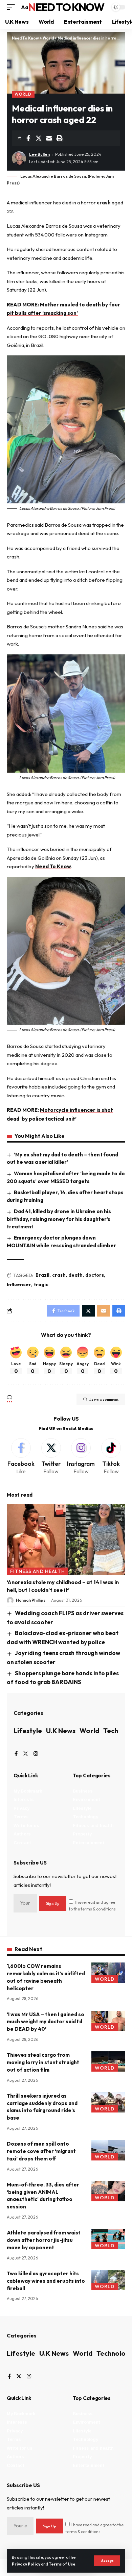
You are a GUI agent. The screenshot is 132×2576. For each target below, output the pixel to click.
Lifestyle (28, 1731)
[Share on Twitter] (39, 138)
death (75, 1275)
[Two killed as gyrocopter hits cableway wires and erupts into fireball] (108, 2280)
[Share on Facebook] (28, 138)
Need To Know (66, 7)
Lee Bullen (39, 154)
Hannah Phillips (31, 1600)
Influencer (19, 1284)
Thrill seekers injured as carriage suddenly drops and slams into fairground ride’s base (42, 2107)
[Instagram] (81, 1457)
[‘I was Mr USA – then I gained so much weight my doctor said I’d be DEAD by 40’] (108, 2021)
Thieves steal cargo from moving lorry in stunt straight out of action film (43, 2062)
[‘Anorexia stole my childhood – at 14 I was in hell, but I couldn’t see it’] (66, 1540)
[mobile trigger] (13, 7)
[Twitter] (51, 1457)
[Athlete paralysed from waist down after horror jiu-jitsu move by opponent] (108, 2239)
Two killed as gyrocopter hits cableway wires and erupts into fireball (46, 2281)
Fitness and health (38, 1571)
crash (104, 203)
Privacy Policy (26, 2564)
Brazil (42, 1275)
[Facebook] (21, 1457)
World (23, 94)
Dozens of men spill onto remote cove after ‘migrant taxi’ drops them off (41, 2151)
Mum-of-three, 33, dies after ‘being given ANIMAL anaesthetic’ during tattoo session (43, 2196)
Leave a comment (104, 1399)
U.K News (61, 1731)
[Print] (60, 138)
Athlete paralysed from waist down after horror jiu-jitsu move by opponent (44, 2240)
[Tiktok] (111, 1457)
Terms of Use (62, 2564)
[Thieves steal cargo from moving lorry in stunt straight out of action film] (108, 2061)
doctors (95, 1275)
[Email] (49, 138)
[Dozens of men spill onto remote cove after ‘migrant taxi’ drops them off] (108, 2150)
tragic (41, 1284)
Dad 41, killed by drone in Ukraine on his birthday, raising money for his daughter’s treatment (59, 1219)
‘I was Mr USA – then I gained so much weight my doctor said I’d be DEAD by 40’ (46, 2022)
